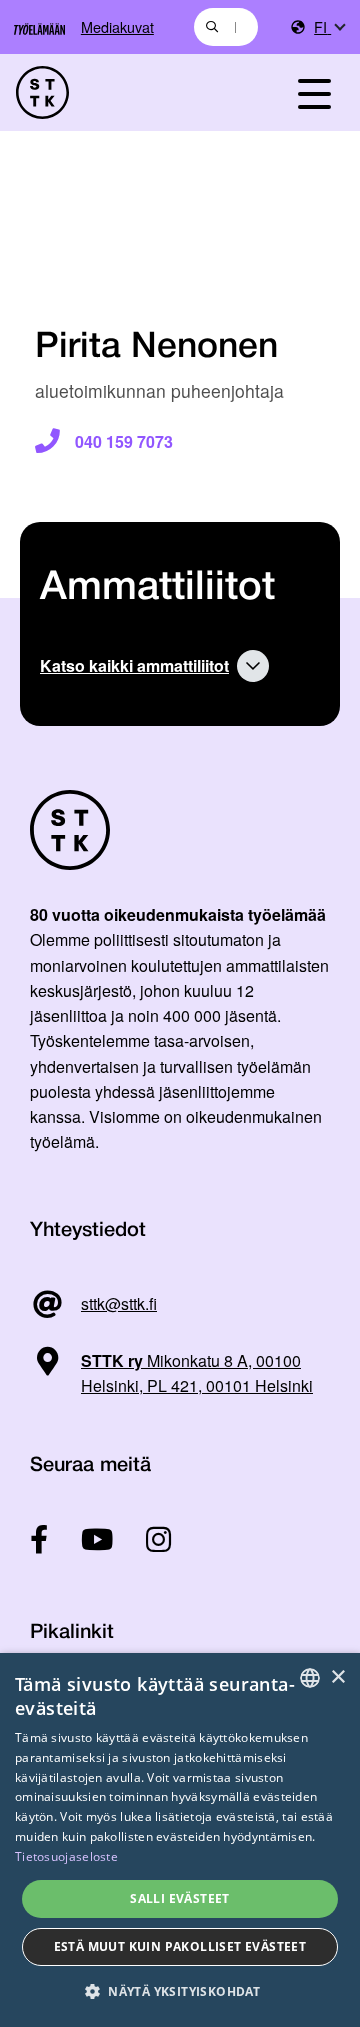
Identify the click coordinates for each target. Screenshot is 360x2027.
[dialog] (180, 1840)
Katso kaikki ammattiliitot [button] (134, 665)
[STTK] (131, 92)
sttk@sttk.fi (119, 1303)
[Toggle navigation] (314, 92)
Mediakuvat (117, 26)
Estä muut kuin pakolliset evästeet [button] (180, 1946)
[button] (180, 1991)
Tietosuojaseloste (66, 1856)
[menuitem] (329, 27)
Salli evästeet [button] (180, 1898)
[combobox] (226, 27)
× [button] (337, 1677)
